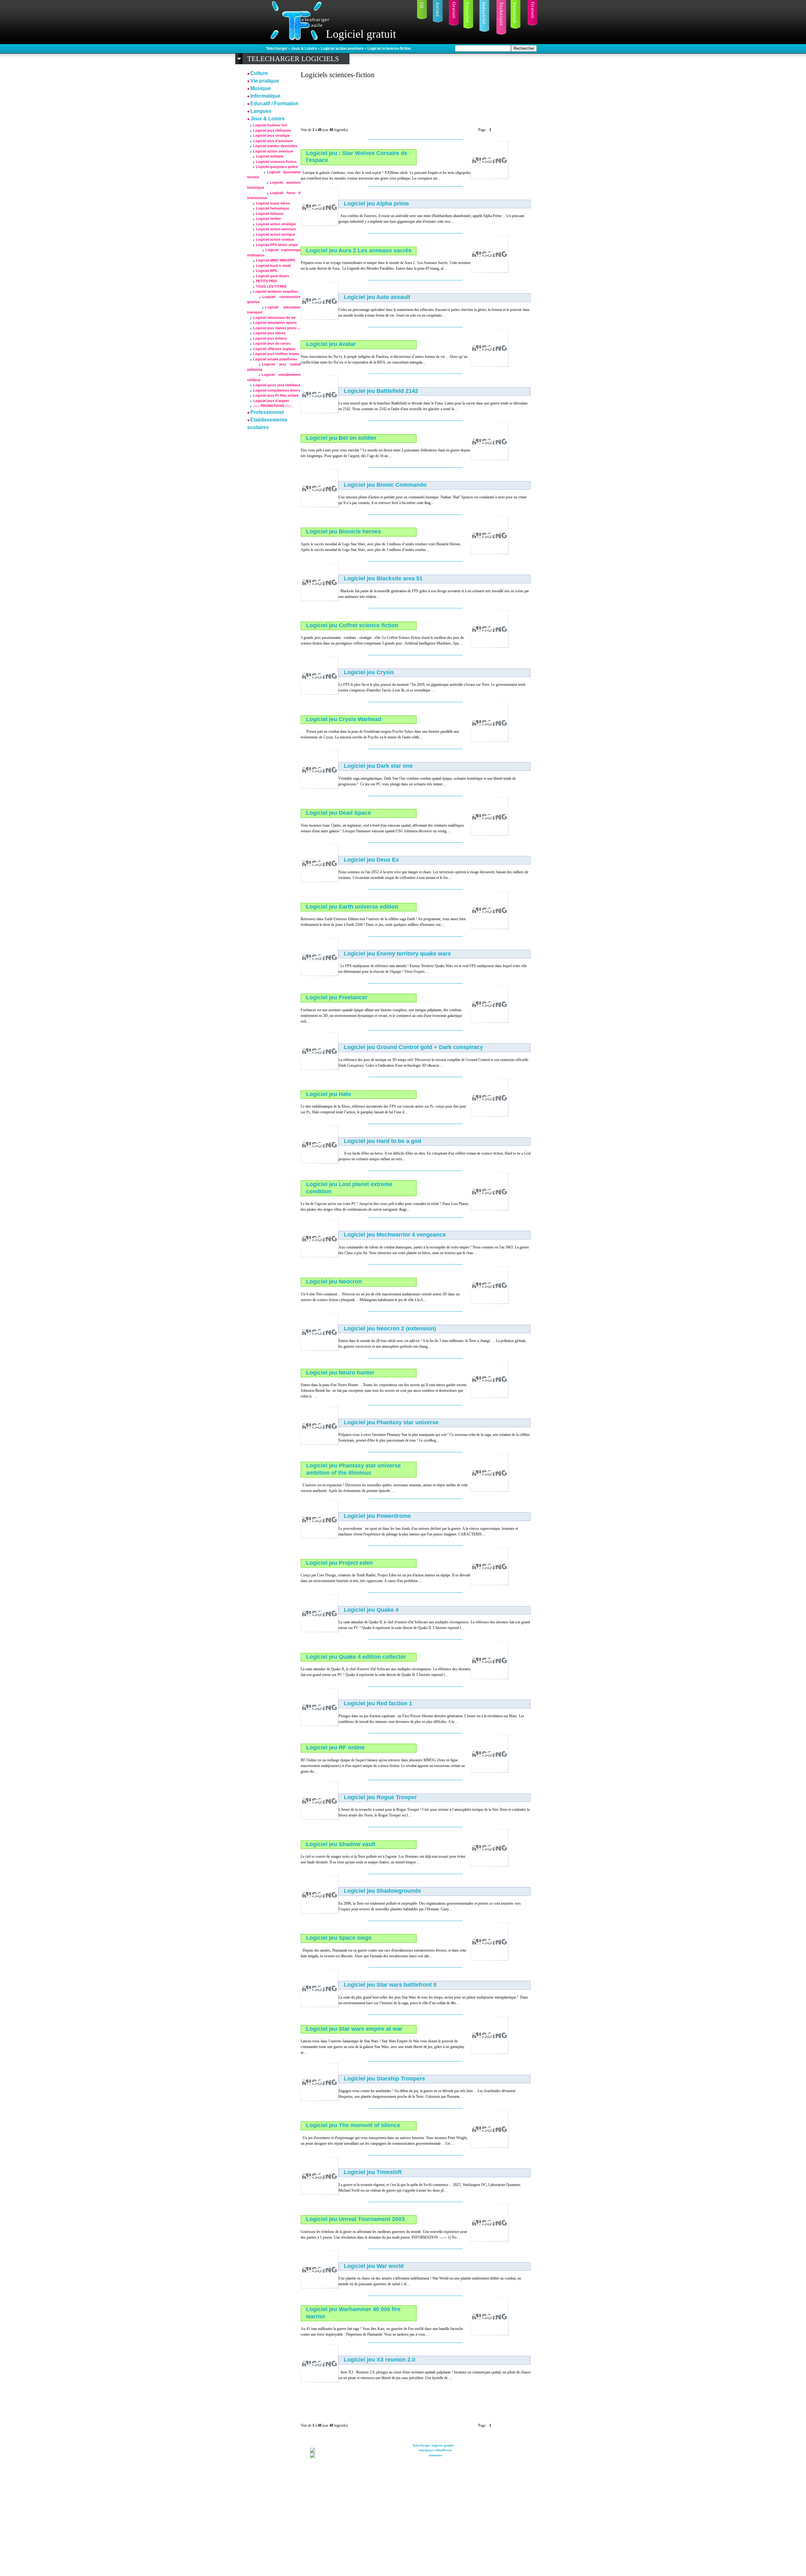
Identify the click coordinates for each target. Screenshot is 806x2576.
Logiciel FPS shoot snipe (277, 245)
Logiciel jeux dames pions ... (277, 328)
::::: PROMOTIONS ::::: (272, 406)
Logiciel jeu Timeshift (373, 2172)
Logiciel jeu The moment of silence (353, 2125)
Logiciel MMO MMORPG (276, 260)
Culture (259, 73)
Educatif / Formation (274, 103)
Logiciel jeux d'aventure (273, 141)
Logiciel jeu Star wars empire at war (354, 2029)
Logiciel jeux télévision (272, 130)
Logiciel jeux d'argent (271, 401)
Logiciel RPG (267, 271)
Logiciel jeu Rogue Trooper (380, 1797)
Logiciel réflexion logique (274, 349)
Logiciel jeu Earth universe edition (352, 907)
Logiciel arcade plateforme (275, 359)
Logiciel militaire (270, 156)
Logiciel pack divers (272, 276)
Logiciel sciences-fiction (389, 49)
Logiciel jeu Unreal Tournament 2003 (355, 2219)
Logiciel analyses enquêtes (276, 291)
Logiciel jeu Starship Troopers (384, 2079)
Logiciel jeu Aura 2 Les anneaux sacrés (359, 250)
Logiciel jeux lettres (269, 333)
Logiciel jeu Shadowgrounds (382, 1891)
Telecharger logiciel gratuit (433, 2445)
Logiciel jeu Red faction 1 (378, 1703)
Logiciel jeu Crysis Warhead (344, 719)
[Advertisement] (415, 100)
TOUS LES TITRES (271, 286)
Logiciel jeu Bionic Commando (385, 485)
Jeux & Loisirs (305, 49)
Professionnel (267, 412)
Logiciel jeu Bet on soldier (341, 438)
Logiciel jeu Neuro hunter (340, 1373)
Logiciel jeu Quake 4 (371, 1610)
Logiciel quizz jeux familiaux (277, 385)
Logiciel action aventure (343, 49)
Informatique (265, 96)
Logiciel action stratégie (276, 224)
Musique (261, 88)
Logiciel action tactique (275, 234)
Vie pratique (265, 81)
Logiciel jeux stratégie (271, 135)
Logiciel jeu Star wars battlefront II (390, 1985)
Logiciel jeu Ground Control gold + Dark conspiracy (413, 1047)
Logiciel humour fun (270, 125)
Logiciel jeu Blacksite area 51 (383, 578)
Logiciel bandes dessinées (275, 146)
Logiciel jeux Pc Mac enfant (276, 395)
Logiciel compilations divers (277, 390)
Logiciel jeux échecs (270, 338)
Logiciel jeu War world (374, 2266)
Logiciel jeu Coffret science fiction (352, 625)
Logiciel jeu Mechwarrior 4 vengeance (395, 1235)
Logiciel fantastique (272, 208)
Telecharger (277, 49)
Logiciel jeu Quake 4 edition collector (356, 1657)
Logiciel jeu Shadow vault (341, 1844)
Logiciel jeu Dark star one (378, 766)
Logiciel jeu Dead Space (338, 813)
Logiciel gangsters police (277, 167)
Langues (261, 111)
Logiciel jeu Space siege (339, 1938)
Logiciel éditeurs (270, 214)
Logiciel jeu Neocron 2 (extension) (390, 1328)
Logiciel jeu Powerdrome (377, 1516)
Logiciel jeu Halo (329, 1094)
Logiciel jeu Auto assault (377, 297)
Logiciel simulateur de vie (274, 318)
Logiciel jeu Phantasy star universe (391, 1422)
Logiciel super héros (273, 203)
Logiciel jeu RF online (335, 1747)
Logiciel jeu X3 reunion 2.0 (380, 2360)
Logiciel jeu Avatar (331, 344)
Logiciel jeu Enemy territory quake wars (397, 954)
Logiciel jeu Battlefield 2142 (381, 391)
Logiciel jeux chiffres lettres (276, 354)
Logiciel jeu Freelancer (337, 997)
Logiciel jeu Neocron (334, 1282)
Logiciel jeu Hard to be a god (383, 1141)
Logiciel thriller (268, 219)
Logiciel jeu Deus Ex (371, 860)
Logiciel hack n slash (273, 266)
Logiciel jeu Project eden (339, 1563)
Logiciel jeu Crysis (369, 672)
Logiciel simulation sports (275, 323)
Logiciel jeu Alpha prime (376, 204)
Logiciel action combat (275, 239)
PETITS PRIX (266, 281)
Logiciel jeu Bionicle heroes (343, 531)
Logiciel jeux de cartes (272, 343)
